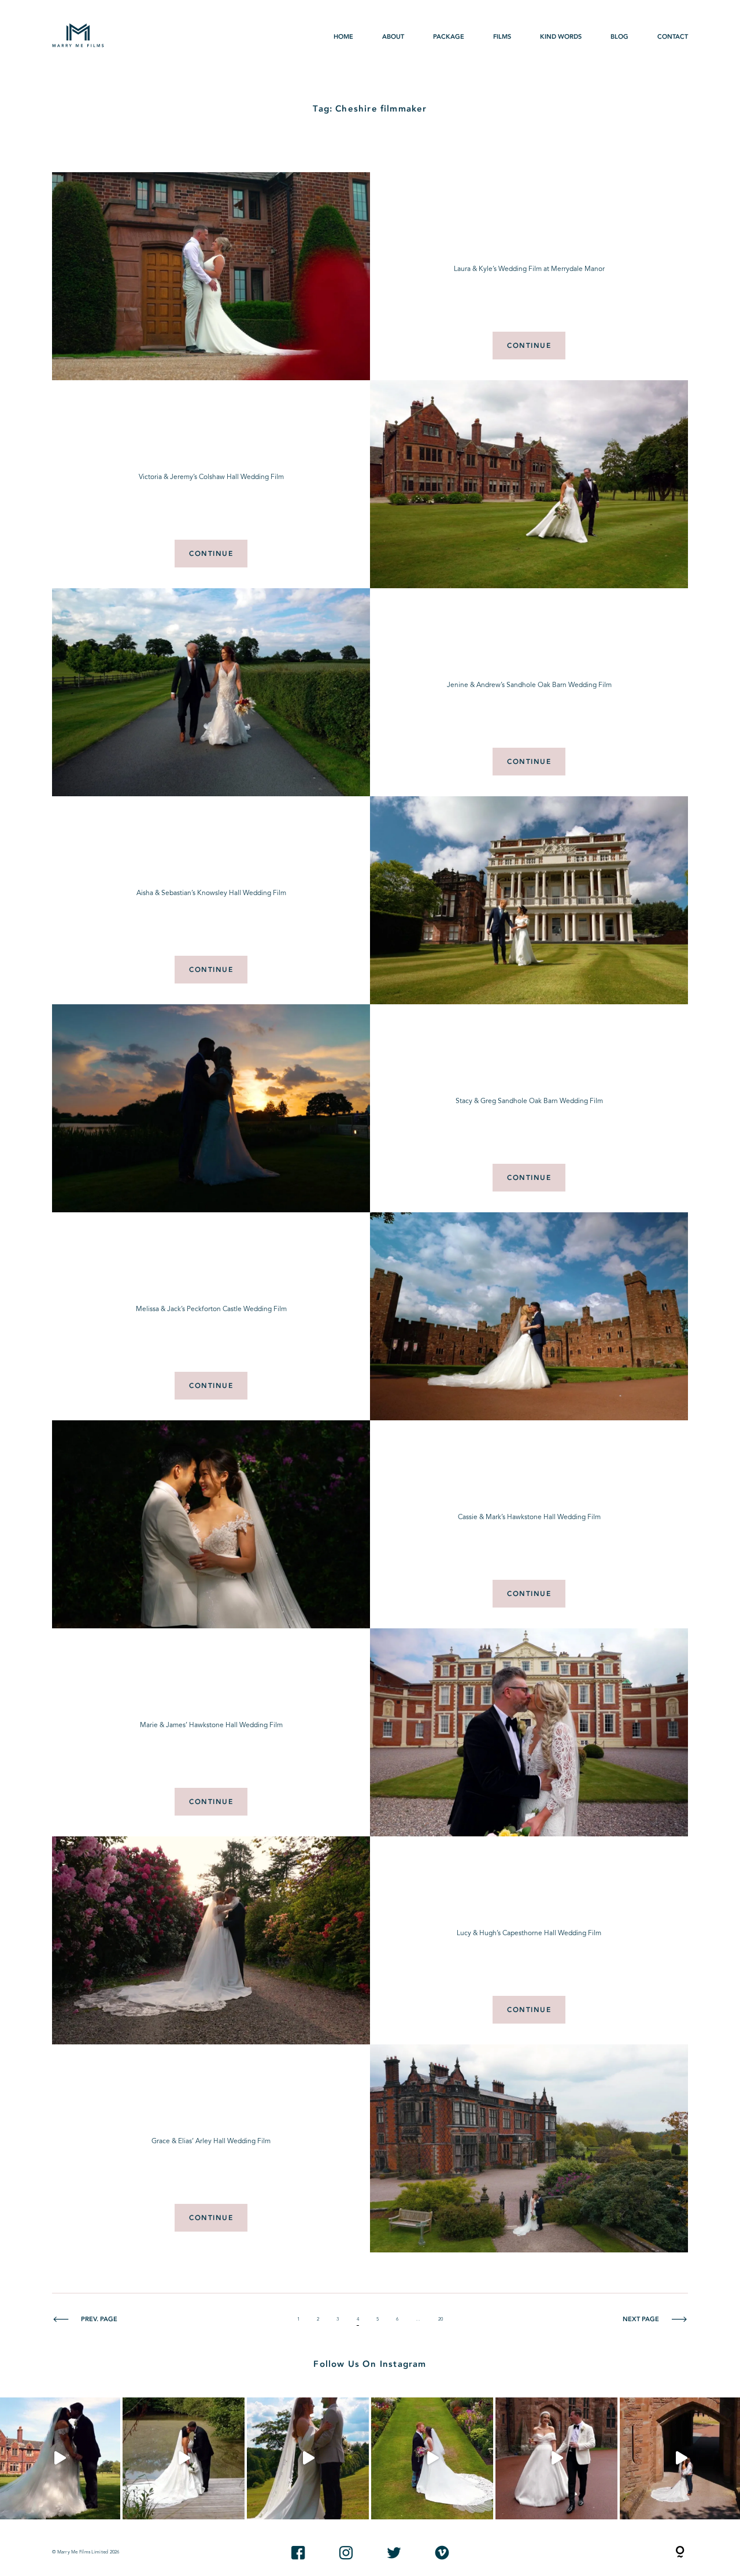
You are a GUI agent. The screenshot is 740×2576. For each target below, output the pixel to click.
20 (441, 2319)
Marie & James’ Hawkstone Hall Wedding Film (211, 1725)
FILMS (502, 37)
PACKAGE (449, 37)
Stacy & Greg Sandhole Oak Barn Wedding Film (529, 1101)
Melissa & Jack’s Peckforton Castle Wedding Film (211, 1309)
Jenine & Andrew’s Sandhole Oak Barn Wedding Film (529, 685)
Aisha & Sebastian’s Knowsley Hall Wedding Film (211, 893)
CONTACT (673, 37)
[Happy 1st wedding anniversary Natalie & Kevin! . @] (184, 2458)
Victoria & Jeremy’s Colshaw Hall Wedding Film (211, 477)
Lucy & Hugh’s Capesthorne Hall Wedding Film (529, 1933)
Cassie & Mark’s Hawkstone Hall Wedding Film (529, 1517)
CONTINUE (529, 346)
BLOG (619, 37)
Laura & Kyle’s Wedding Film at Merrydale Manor (529, 269)
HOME (343, 37)
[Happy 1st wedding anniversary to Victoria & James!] (556, 2458)
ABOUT (393, 37)
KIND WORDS (561, 37)
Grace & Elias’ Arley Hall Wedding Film (211, 2141)
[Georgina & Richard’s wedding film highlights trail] (308, 2458)
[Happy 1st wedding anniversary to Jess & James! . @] (432, 2458)
